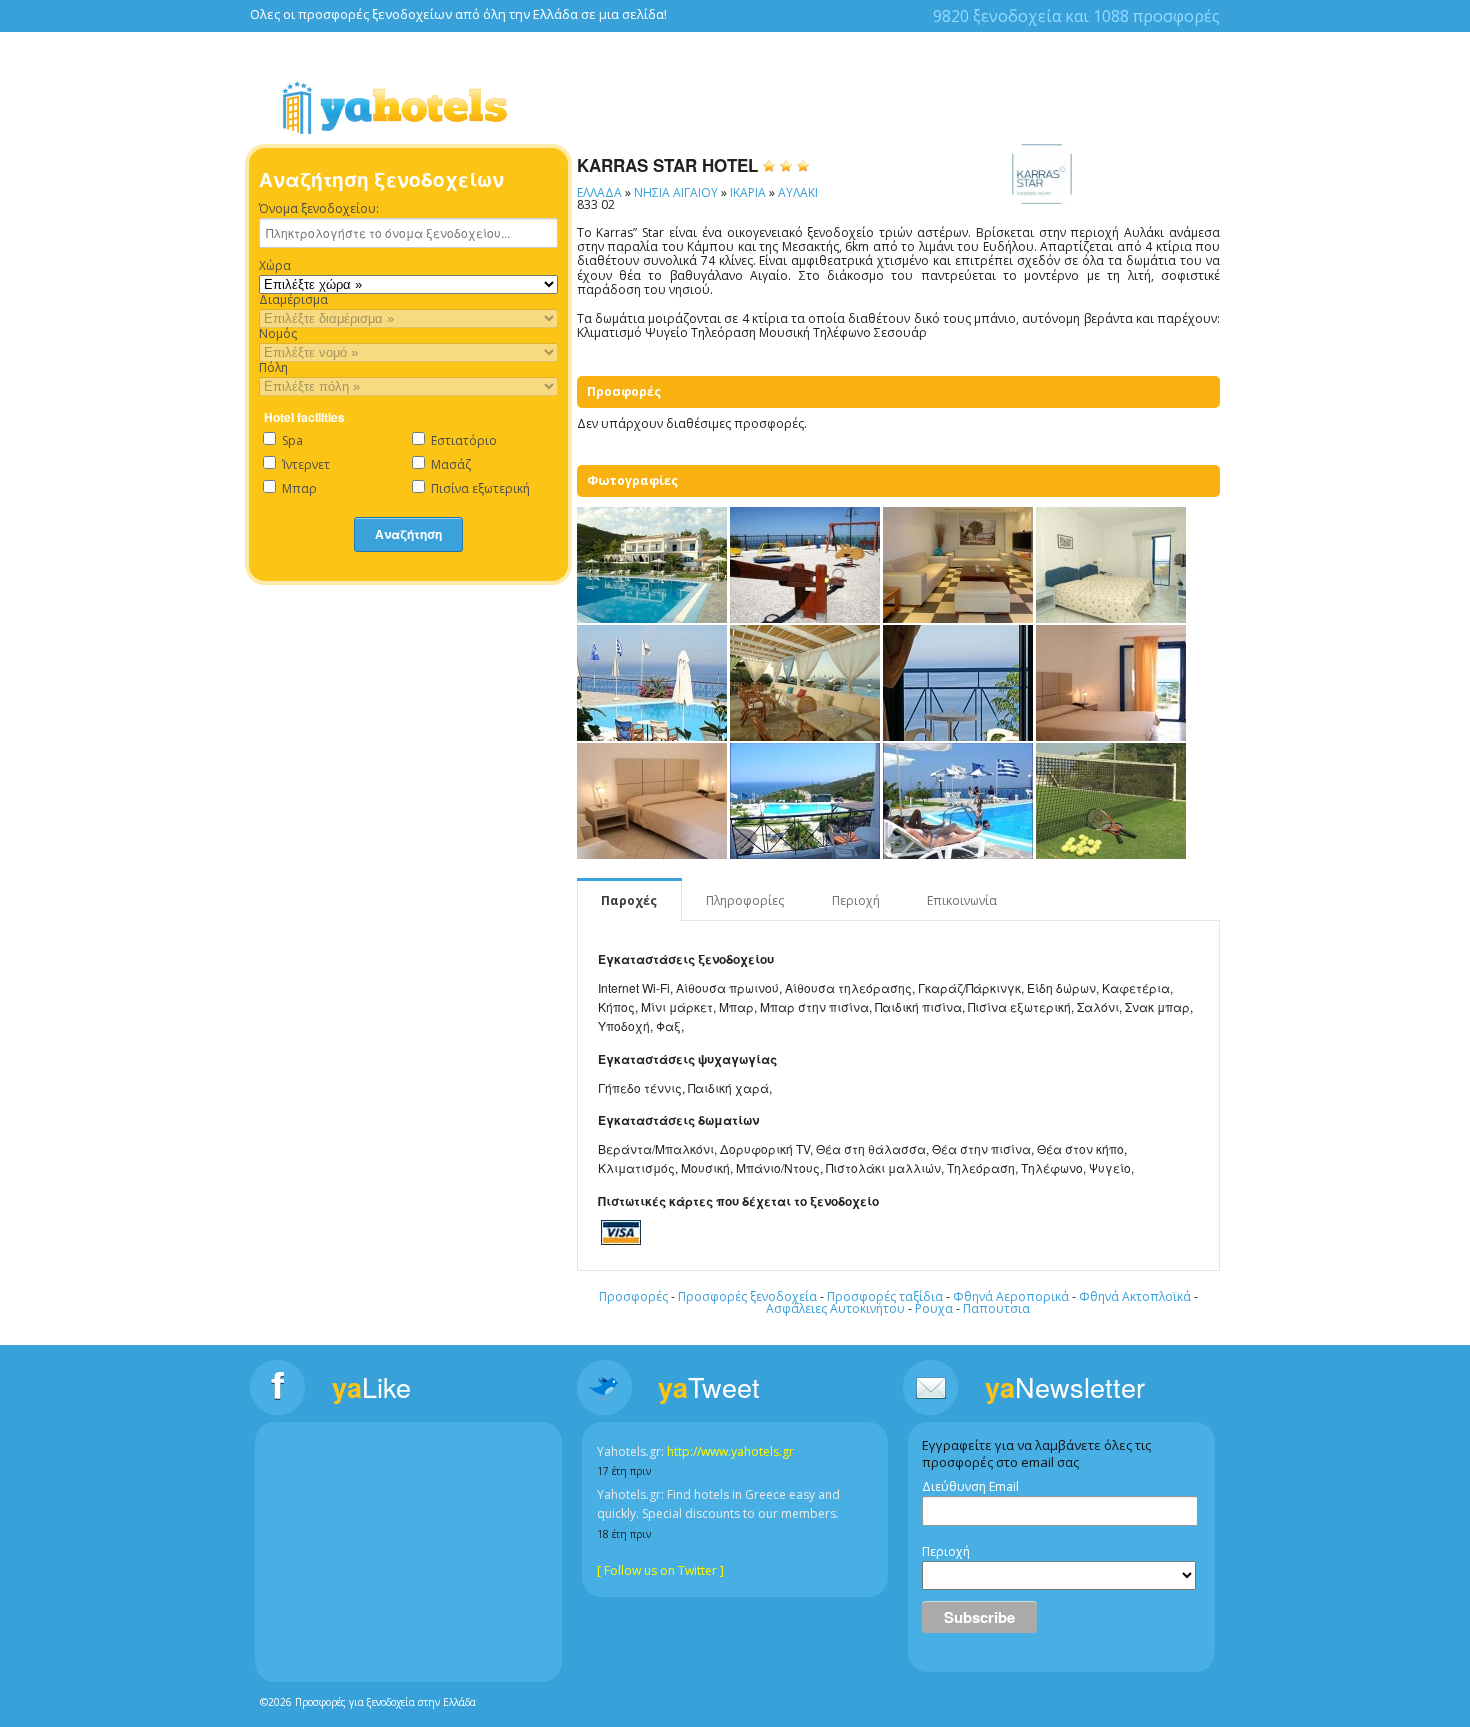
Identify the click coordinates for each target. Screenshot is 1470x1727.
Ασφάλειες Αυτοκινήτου (835, 1308)
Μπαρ (298, 488)
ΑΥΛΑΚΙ (798, 192)
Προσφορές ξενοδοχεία (747, 1296)
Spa (291, 440)
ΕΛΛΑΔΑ (599, 192)
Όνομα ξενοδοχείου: (319, 209)
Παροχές (629, 900)
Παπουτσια (996, 1308)
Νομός (278, 334)
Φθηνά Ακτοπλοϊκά (1135, 1296)
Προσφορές (633, 1296)
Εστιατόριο (462, 440)
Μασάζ (449, 464)
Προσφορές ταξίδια (885, 1296)
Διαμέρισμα (293, 300)
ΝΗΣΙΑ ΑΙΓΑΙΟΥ (676, 192)
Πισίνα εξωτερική (479, 488)
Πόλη (273, 368)
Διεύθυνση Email (970, 1487)
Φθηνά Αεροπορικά (1011, 1296)
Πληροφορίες (745, 900)
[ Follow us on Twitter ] (660, 1570)
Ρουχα (934, 1308)
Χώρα (275, 266)
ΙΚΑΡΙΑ (748, 192)
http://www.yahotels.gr (730, 1451)
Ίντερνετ (304, 464)
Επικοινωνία (962, 900)
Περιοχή (856, 900)
